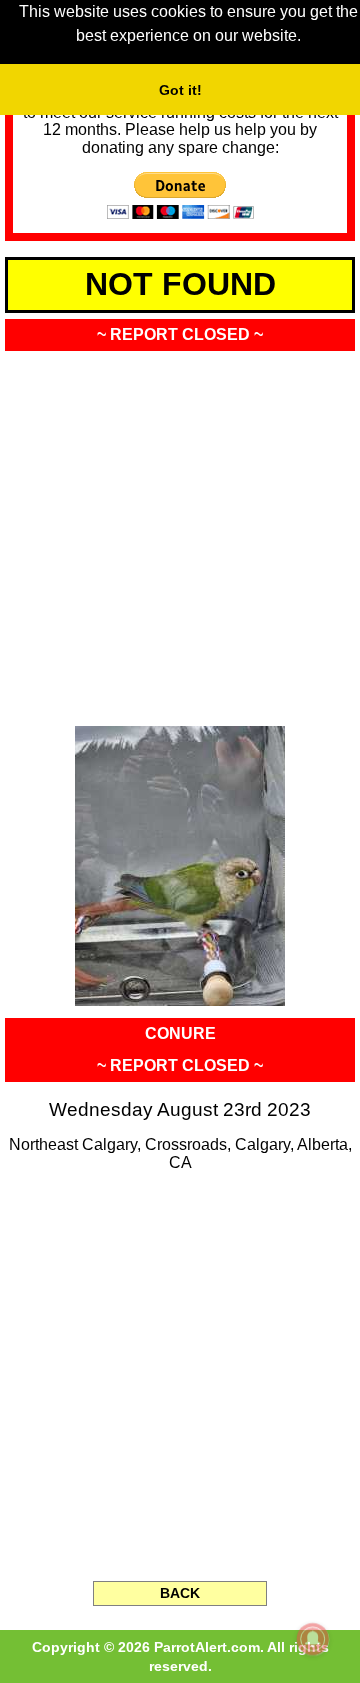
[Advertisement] (180, 532)
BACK (180, 1593)
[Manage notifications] (313, 1639)
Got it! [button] (180, 90)
